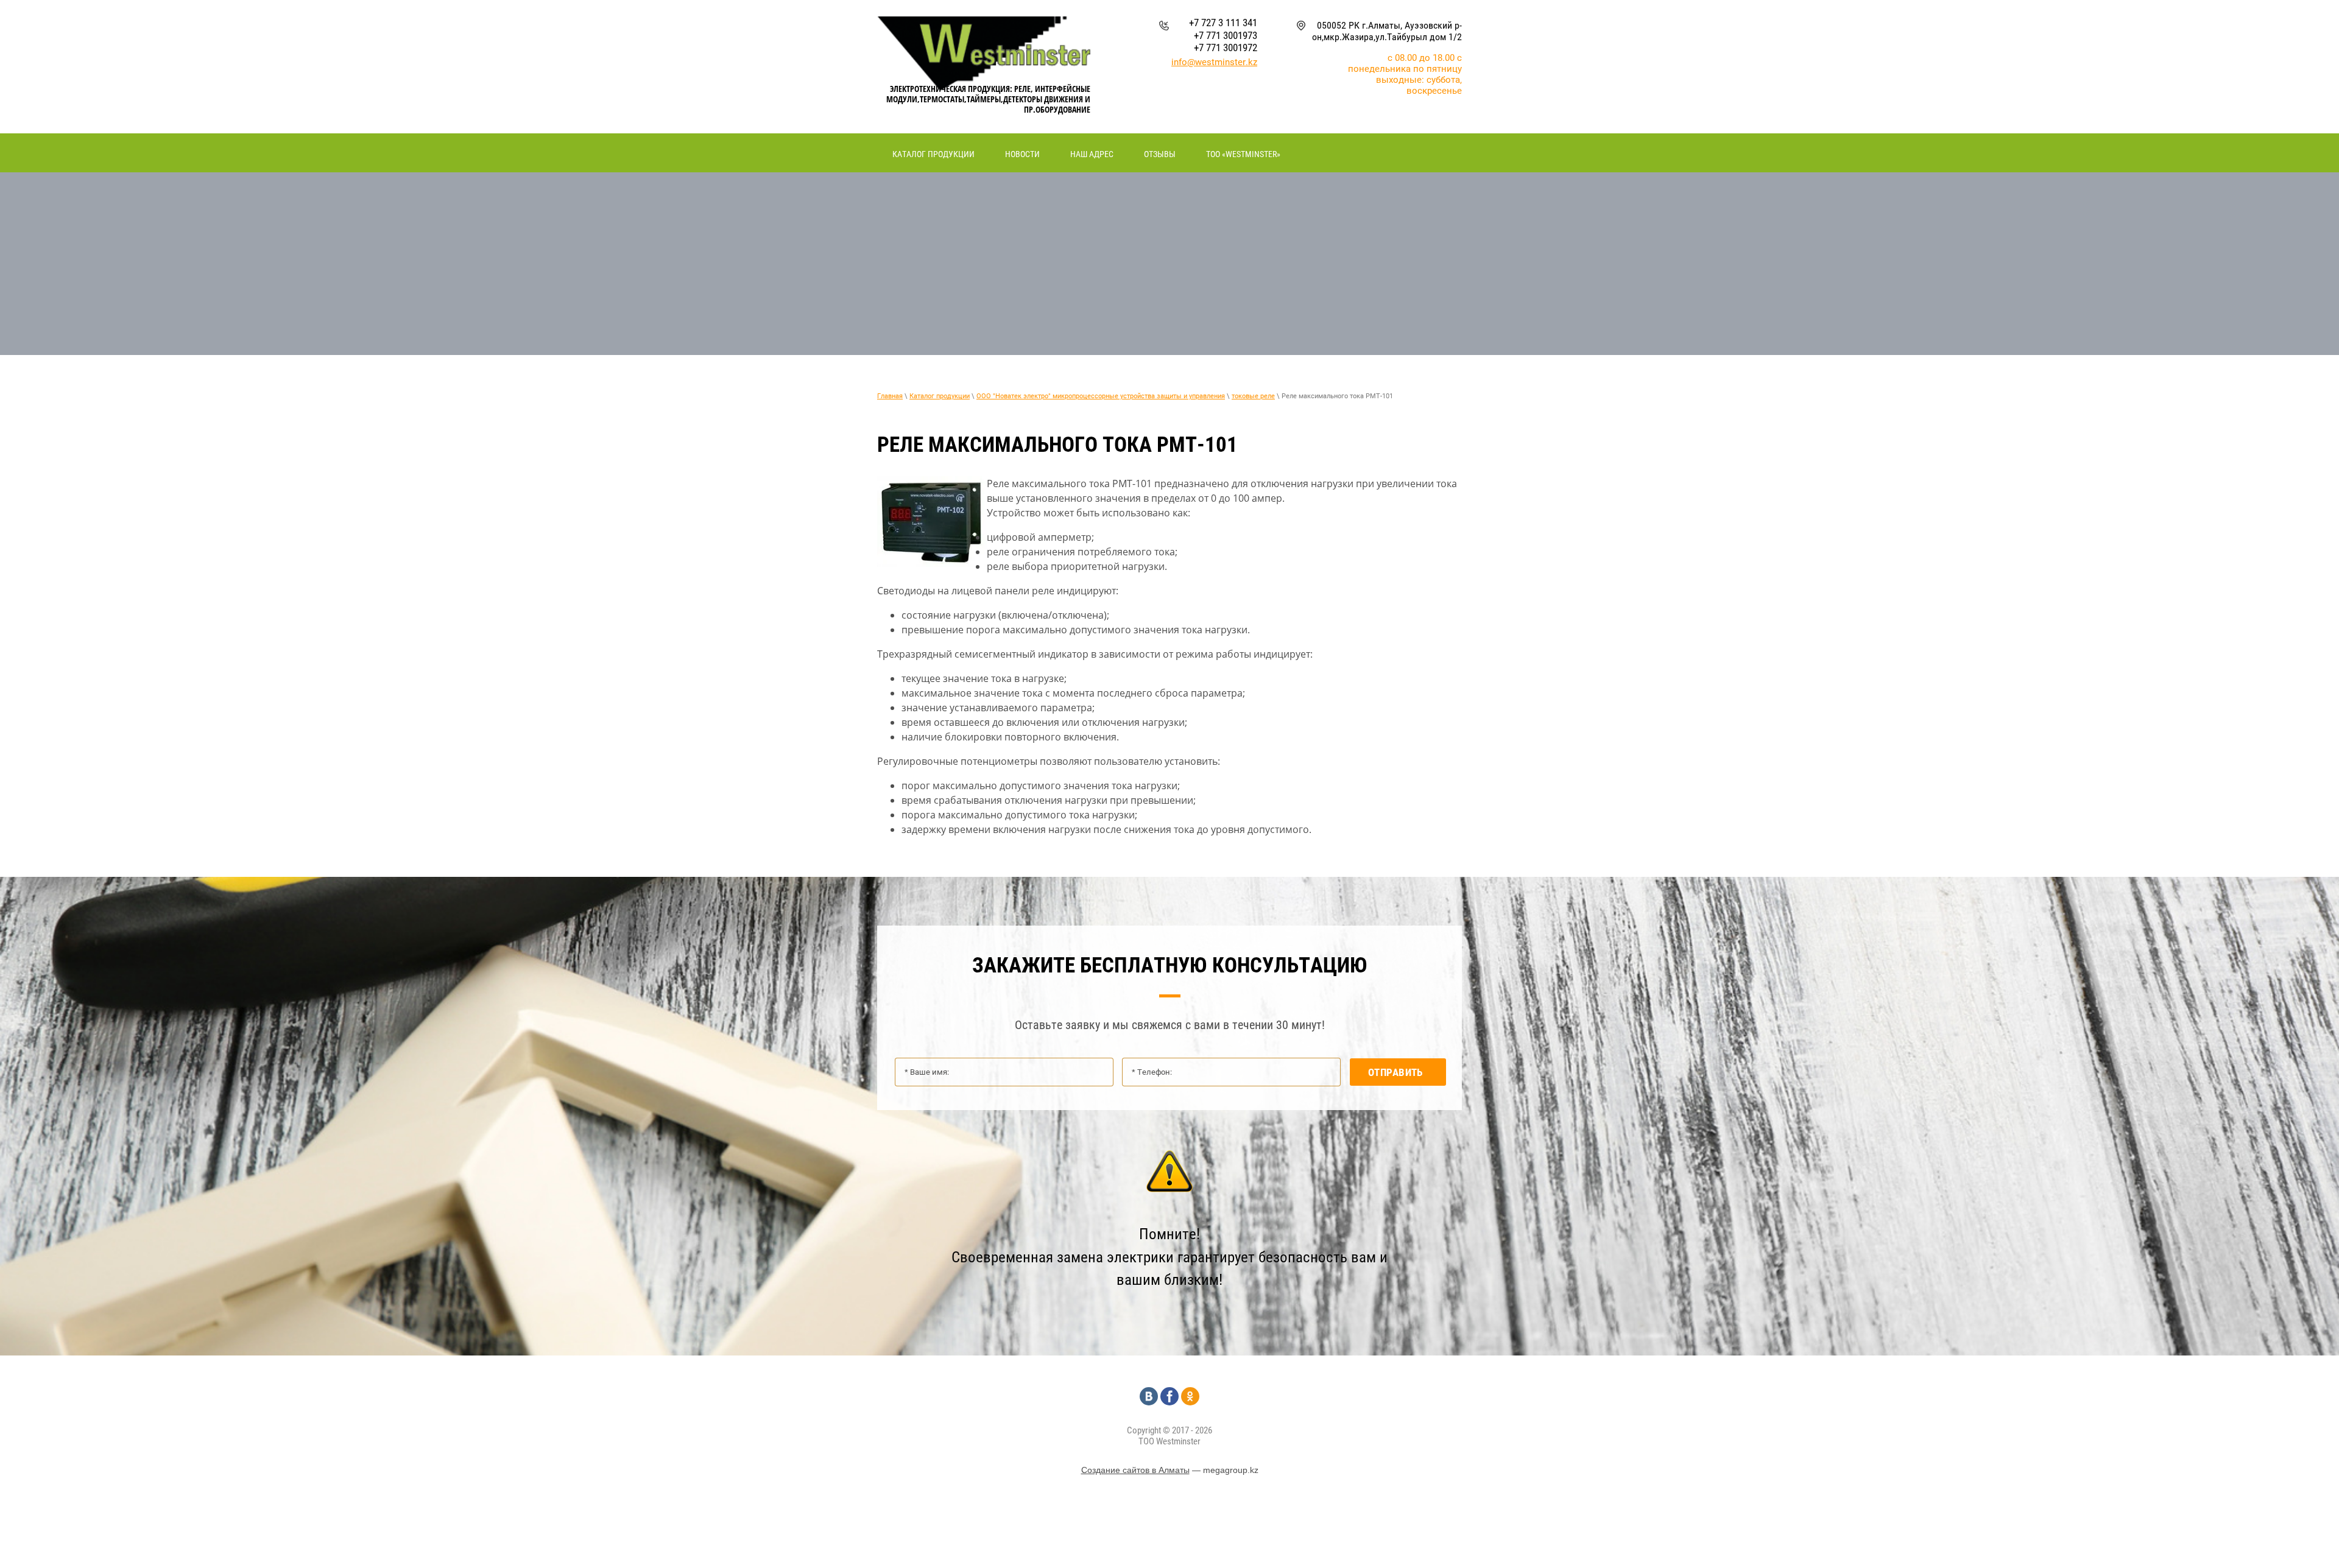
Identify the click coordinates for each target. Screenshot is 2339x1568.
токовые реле (1253, 396)
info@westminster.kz (1214, 62)
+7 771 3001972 (1226, 47)
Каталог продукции (940, 396)
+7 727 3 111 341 (1223, 23)
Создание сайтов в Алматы (1135, 1470)
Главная (890, 396)
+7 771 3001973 (1226, 35)
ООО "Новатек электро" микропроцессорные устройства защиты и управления (1101, 396)
